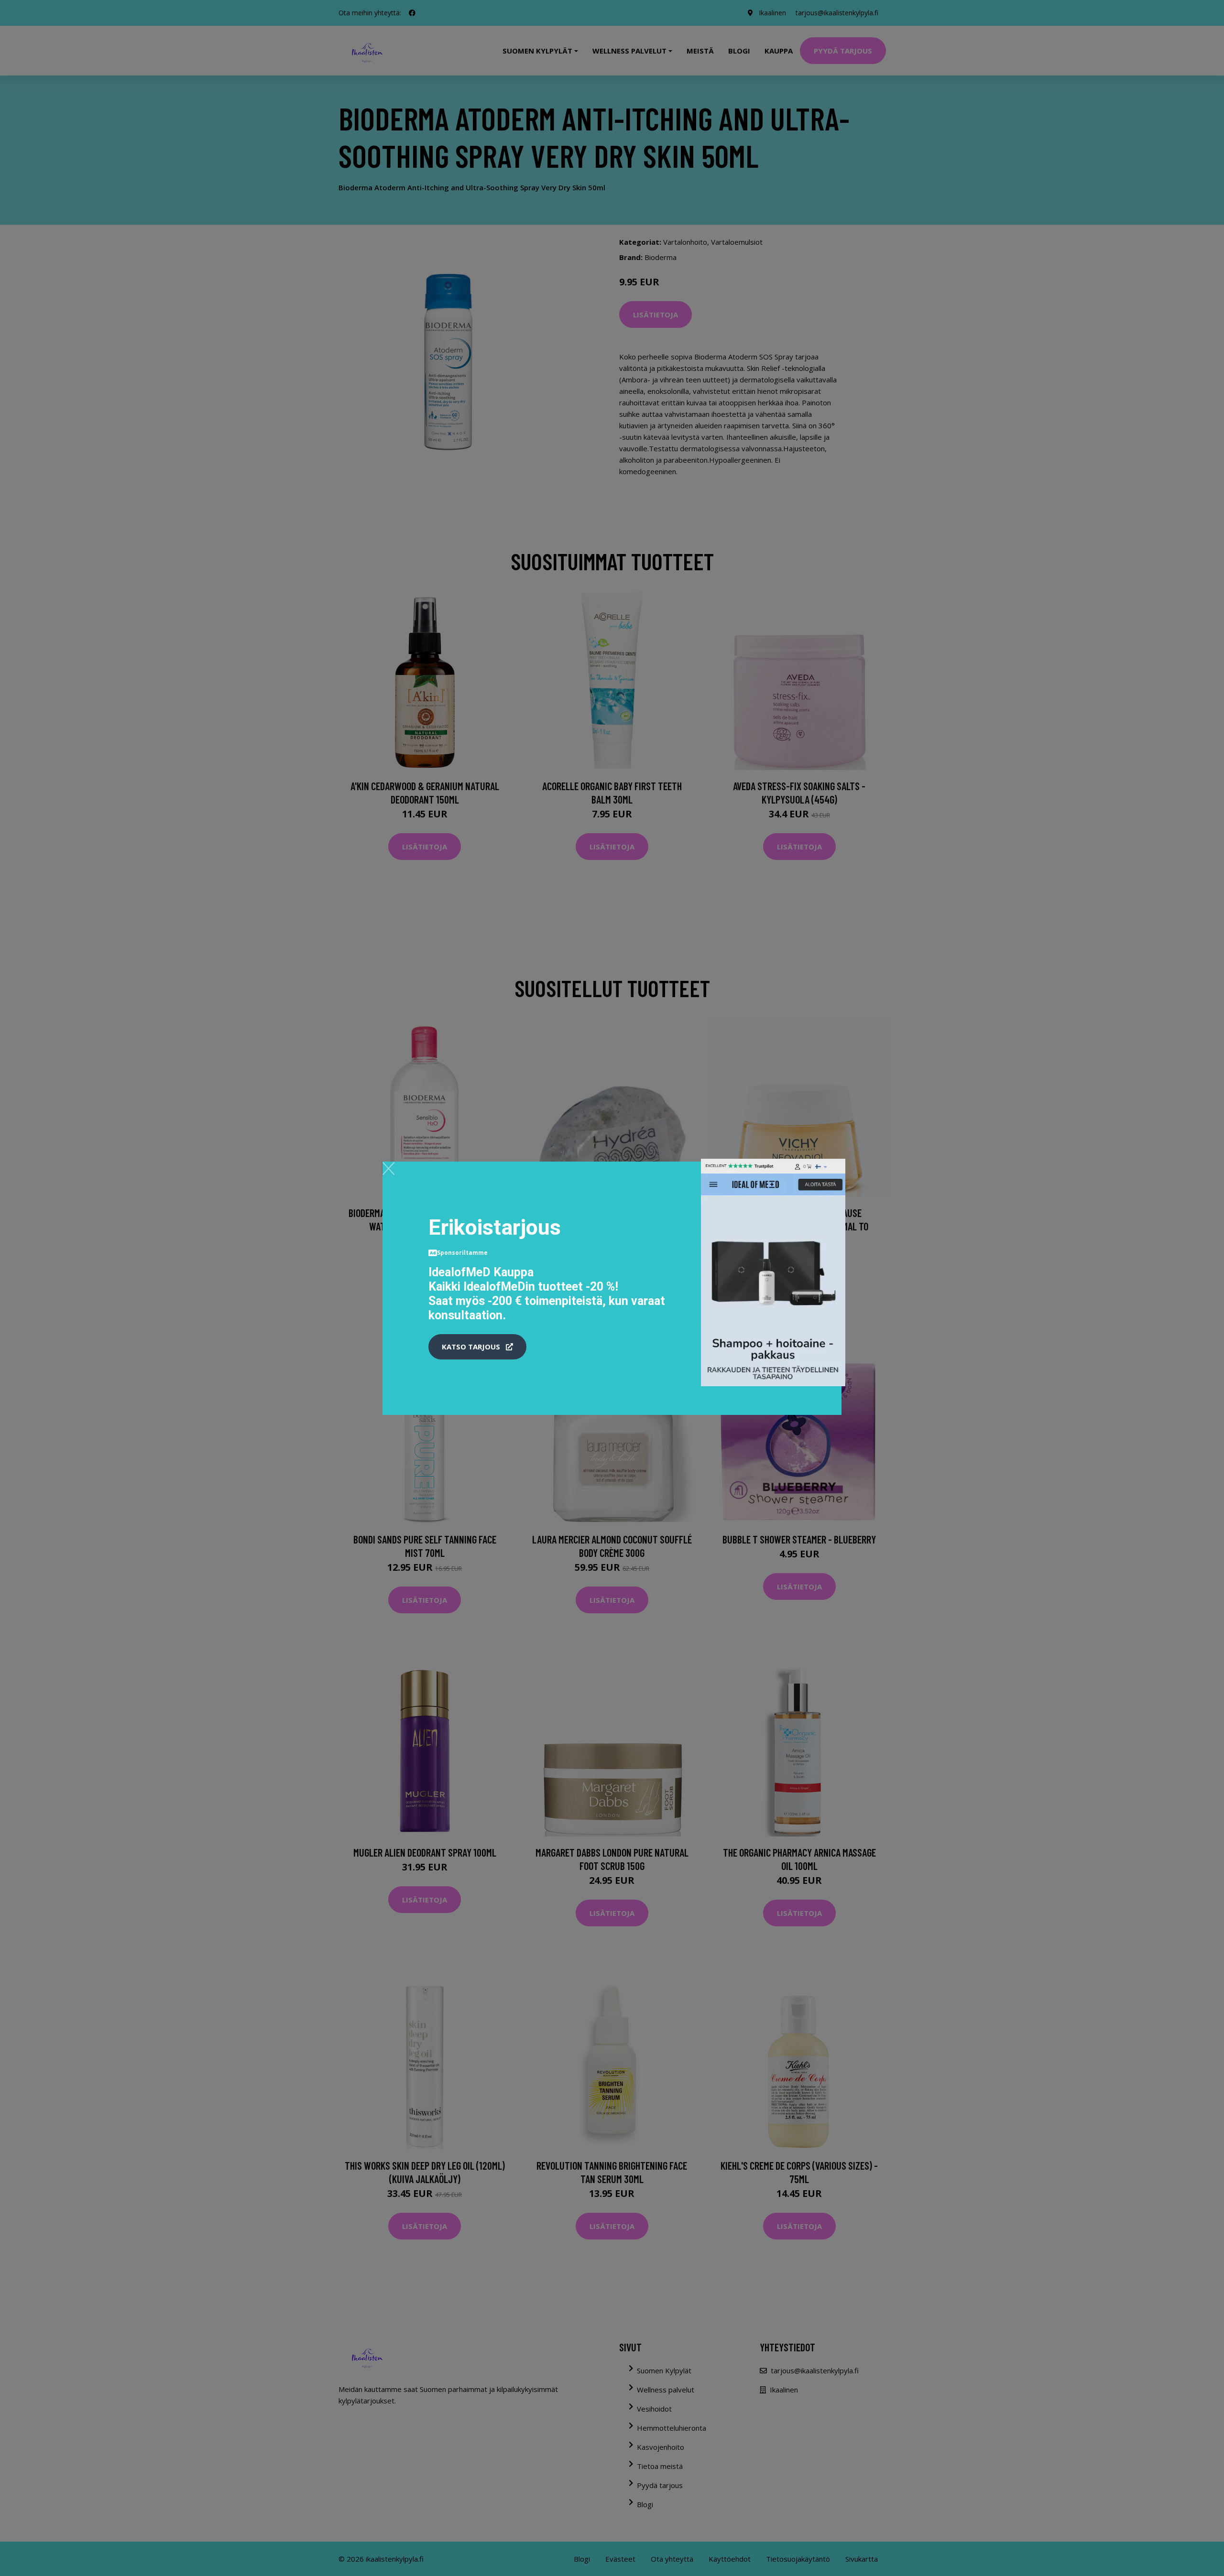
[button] (477, 1347)
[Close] (388, 1168)
